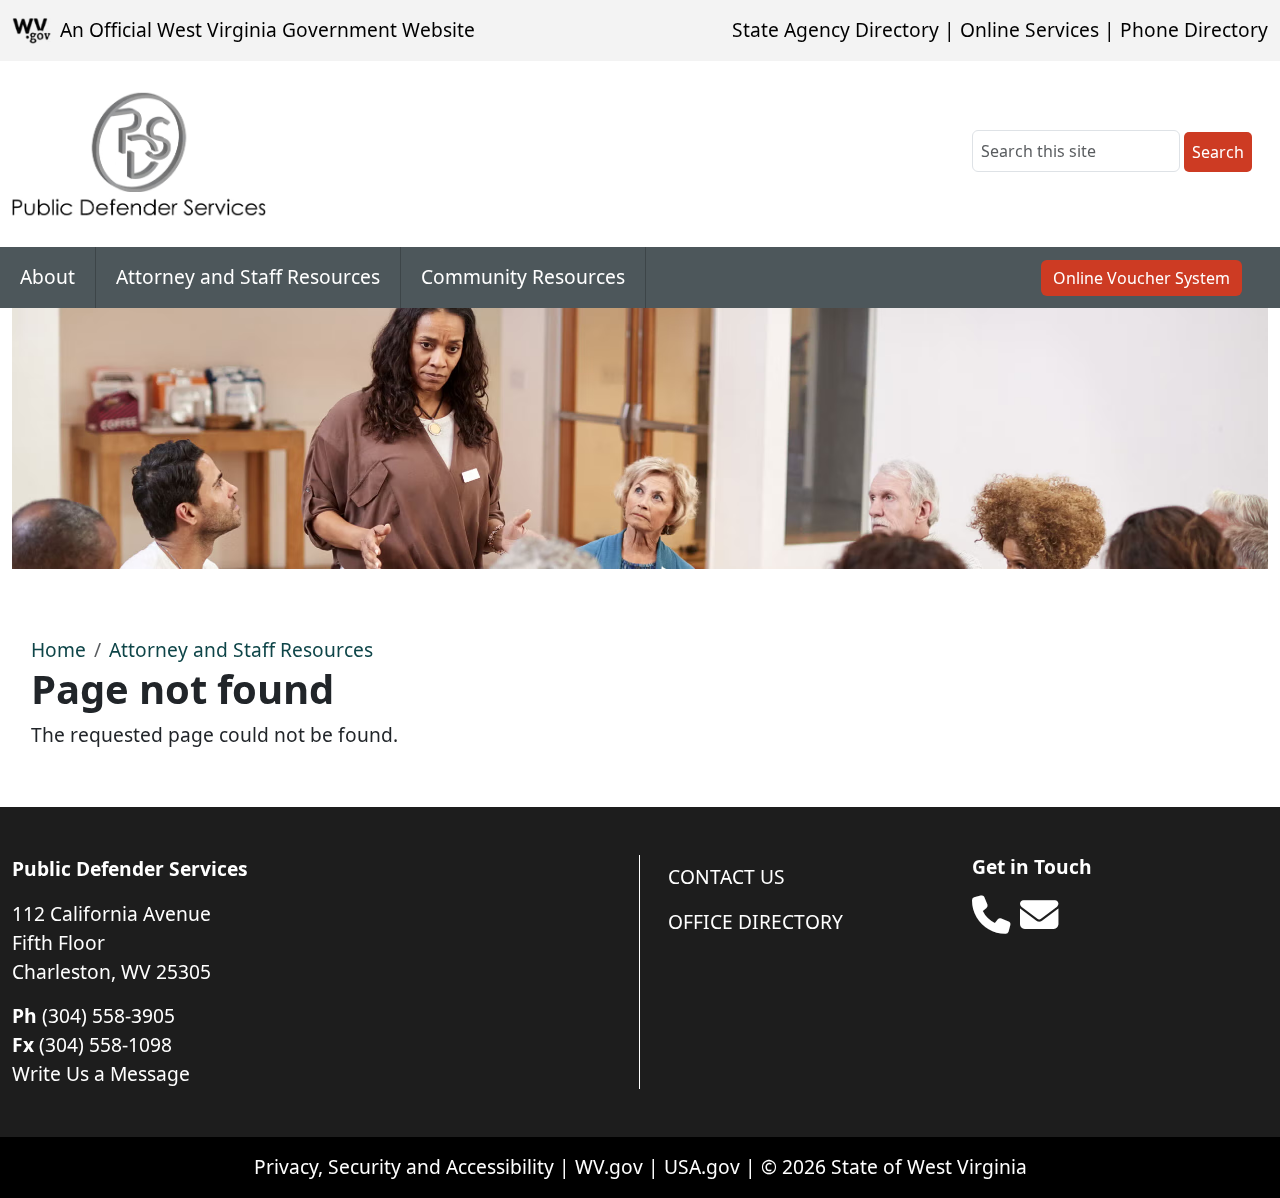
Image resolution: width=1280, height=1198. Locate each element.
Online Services (1029, 29)
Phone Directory (1194, 29)
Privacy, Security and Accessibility (404, 1166)
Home (58, 649)
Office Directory (755, 921)
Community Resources (523, 276)
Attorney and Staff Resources (248, 276)
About (47, 276)
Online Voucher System (1141, 278)
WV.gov (609, 1166)
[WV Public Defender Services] (139, 154)
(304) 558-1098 (105, 1044)
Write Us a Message (101, 1073)
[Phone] (991, 915)
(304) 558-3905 (108, 1015)
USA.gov (702, 1166)
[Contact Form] (1039, 915)
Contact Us (726, 876)
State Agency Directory (835, 29)
